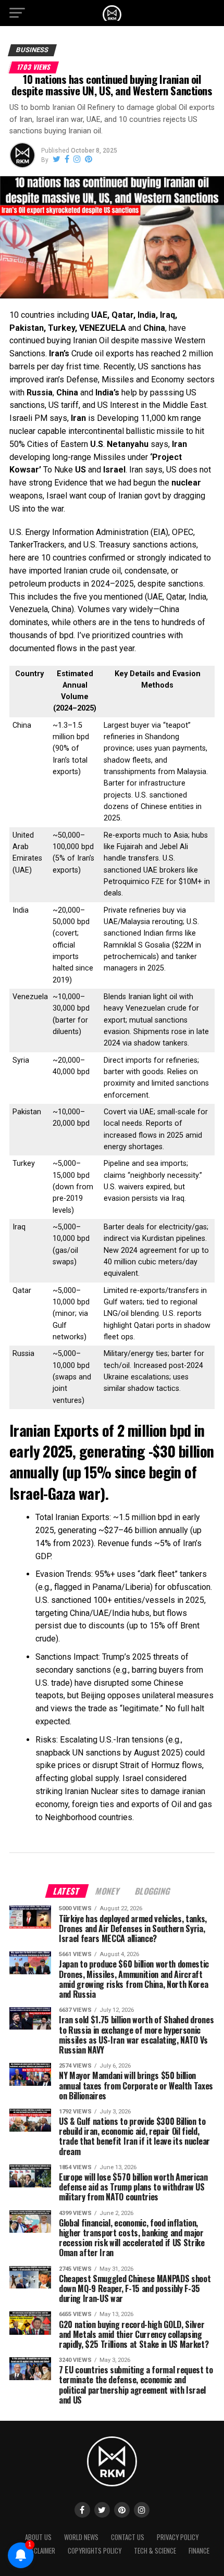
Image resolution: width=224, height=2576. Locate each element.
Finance (199, 2551)
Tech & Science (155, 2551)
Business (32, 50)
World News (81, 2537)
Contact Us (128, 2537)
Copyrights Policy (95, 2551)
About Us (38, 2537)
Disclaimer (40, 2551)
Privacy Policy (178, 2537)
